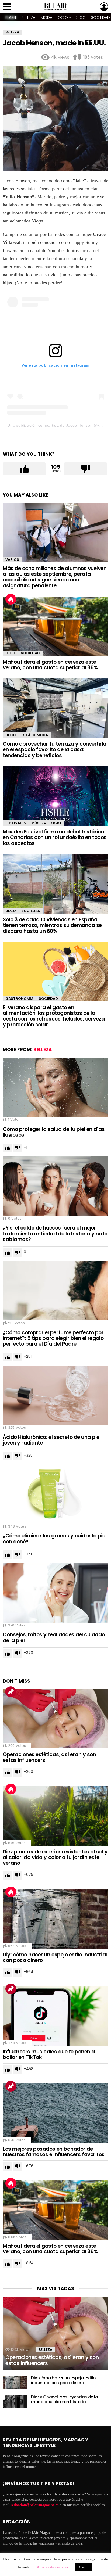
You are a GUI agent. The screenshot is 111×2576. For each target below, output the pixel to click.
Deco (80, 17)
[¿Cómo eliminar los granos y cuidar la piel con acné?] (55, 1494)
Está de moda (35, 735)
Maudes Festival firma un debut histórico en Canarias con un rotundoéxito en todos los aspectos (55, 838)
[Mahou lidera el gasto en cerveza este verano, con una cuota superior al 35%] (55, 626)
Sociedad (30, 653)
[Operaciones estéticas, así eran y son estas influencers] (55, 1719)
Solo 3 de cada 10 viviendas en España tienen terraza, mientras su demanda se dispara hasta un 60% (52, 925)
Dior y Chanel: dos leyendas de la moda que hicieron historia (65, 2399)
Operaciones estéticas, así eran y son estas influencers (49, 1757)
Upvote (24, 469)
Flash (11, 17)
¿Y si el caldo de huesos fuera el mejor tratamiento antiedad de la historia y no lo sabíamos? (55, 1234)
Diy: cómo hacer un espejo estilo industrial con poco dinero (55, 1957)
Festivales (16, 823)
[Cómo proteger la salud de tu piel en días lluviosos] (55, 1088)
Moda (46, 17)
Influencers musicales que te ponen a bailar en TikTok (49, 2054)
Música (39, 823)
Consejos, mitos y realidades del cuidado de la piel (54, 1637)
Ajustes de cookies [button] (52, 2567)
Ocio (63, 17)
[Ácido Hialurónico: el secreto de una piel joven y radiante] (55, 1395)
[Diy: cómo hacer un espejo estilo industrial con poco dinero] (55, 1919)
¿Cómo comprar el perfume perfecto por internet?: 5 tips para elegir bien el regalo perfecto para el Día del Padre (53, 1338)
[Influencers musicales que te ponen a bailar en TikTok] (55, 2016)
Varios (12, 560)
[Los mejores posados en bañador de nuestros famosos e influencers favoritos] (55, 2113)
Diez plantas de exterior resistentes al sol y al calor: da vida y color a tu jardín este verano (55, 1858)
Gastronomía (19, 999)
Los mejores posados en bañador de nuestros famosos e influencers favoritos (54, 2152)
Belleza (28, 17)
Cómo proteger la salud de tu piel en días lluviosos (54, 1132)
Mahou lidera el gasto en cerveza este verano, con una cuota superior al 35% (50, 665)
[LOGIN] (104, 7)
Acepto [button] (83, 2567)
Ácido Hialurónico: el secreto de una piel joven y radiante (52, 1440)
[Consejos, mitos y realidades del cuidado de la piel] (55, 1593)
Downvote (86, 469)
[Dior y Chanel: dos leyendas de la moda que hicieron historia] (15, 2401)
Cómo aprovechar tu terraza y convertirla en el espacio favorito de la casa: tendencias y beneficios (55, 750)
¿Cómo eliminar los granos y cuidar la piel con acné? (55, 1539)
